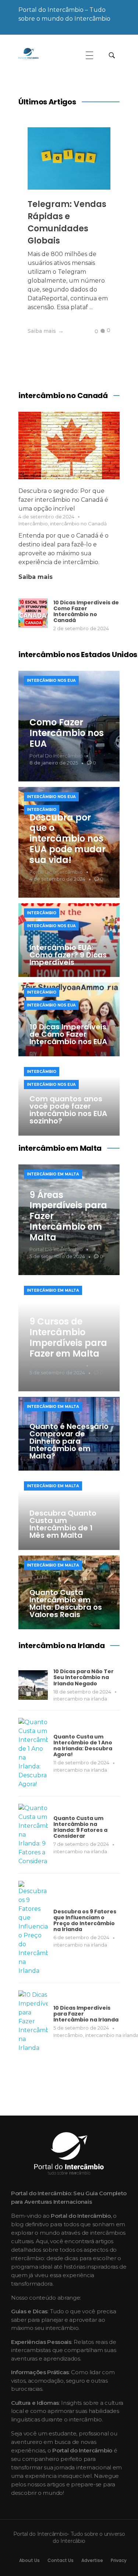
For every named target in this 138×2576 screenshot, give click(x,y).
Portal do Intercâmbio (56, 756)
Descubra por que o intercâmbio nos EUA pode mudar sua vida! (68, 839)
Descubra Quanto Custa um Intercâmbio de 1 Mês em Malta (63, 1524)
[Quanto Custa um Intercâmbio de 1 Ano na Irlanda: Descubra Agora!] (33, 1753)
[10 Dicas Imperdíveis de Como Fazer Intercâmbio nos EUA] (69, 1019)
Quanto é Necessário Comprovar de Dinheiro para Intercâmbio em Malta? (69, 1441)
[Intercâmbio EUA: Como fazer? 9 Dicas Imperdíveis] (69, 940)
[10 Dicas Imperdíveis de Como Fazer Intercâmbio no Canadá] (33, 613)
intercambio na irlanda (80, 1699)
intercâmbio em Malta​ (53, 1174)
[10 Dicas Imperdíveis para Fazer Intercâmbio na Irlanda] (33, 2021)
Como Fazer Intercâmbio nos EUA (67, 733)
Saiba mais (36, 577)
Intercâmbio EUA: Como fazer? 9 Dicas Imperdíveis (68, 955)
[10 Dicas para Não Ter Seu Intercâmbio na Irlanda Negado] (33, 1685)
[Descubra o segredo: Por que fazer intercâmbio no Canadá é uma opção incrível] (69, 446)
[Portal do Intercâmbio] (41, 54)
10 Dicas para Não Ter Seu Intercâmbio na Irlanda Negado (84, 1677)
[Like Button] (91, 331)
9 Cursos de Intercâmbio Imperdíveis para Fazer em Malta (68, 1337)
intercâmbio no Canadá (78, 524)
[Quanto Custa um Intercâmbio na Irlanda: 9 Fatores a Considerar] (33, 1835)
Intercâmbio (33, 524)
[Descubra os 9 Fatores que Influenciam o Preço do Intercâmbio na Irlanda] (33, 1928)
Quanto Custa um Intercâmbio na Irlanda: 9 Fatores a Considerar (80, 1827)
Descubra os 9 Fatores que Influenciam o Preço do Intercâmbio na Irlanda (85, 1920)
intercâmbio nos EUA (51, 681)
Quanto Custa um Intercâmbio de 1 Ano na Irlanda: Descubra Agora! (83, 1745)
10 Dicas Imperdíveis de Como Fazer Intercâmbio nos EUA (68, 1034)
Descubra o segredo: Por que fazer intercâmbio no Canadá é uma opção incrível (63, 500)
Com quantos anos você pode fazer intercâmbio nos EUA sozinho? (68, 1110)
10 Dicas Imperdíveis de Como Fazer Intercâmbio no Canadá (86, 611)
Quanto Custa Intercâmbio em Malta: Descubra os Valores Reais (66, 1603)
